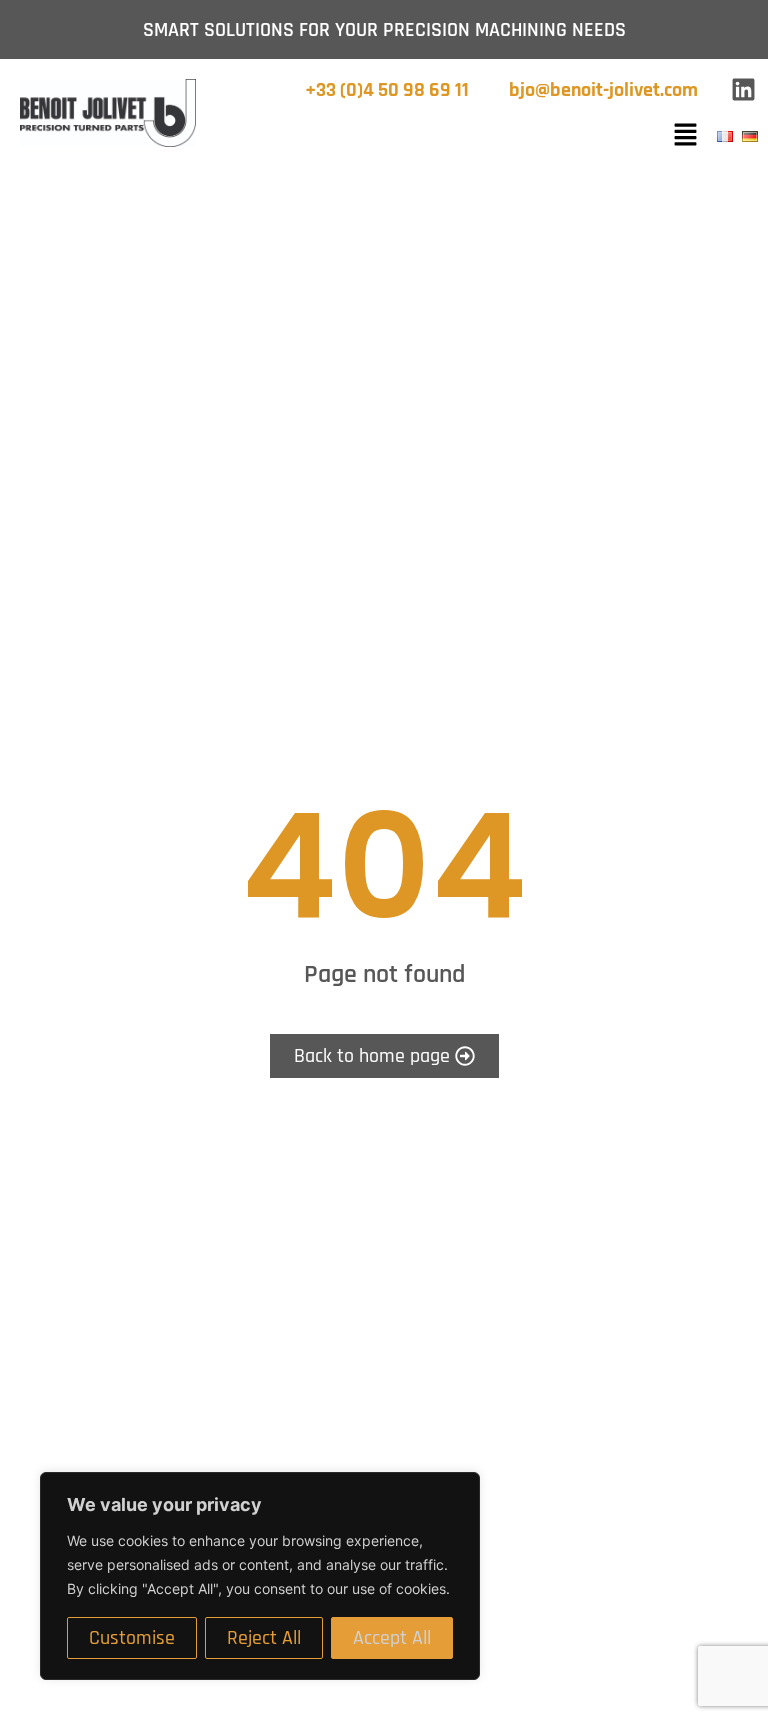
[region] (260, 1576)
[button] (685, 135)
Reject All (264, 1638)
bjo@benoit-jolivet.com (603, 90)
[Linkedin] (743, 90)
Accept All (392, 1638)
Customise (132, 1638)
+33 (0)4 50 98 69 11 (387, 90)
